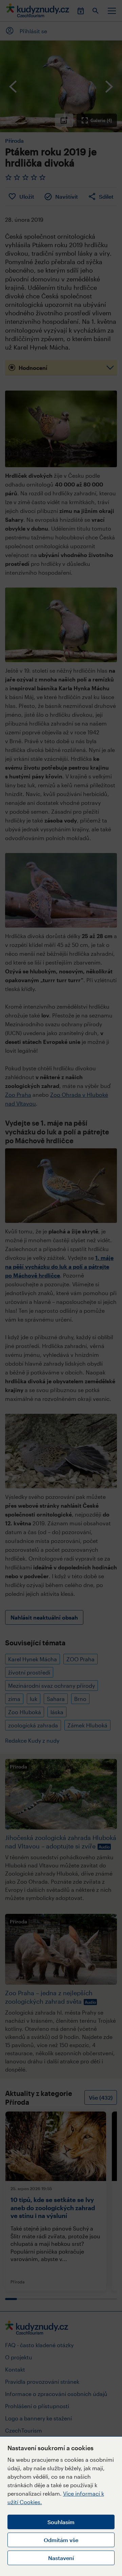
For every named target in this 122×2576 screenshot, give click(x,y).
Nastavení (61, 2558)
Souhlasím (61, 2522)
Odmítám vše (61, 2540)
